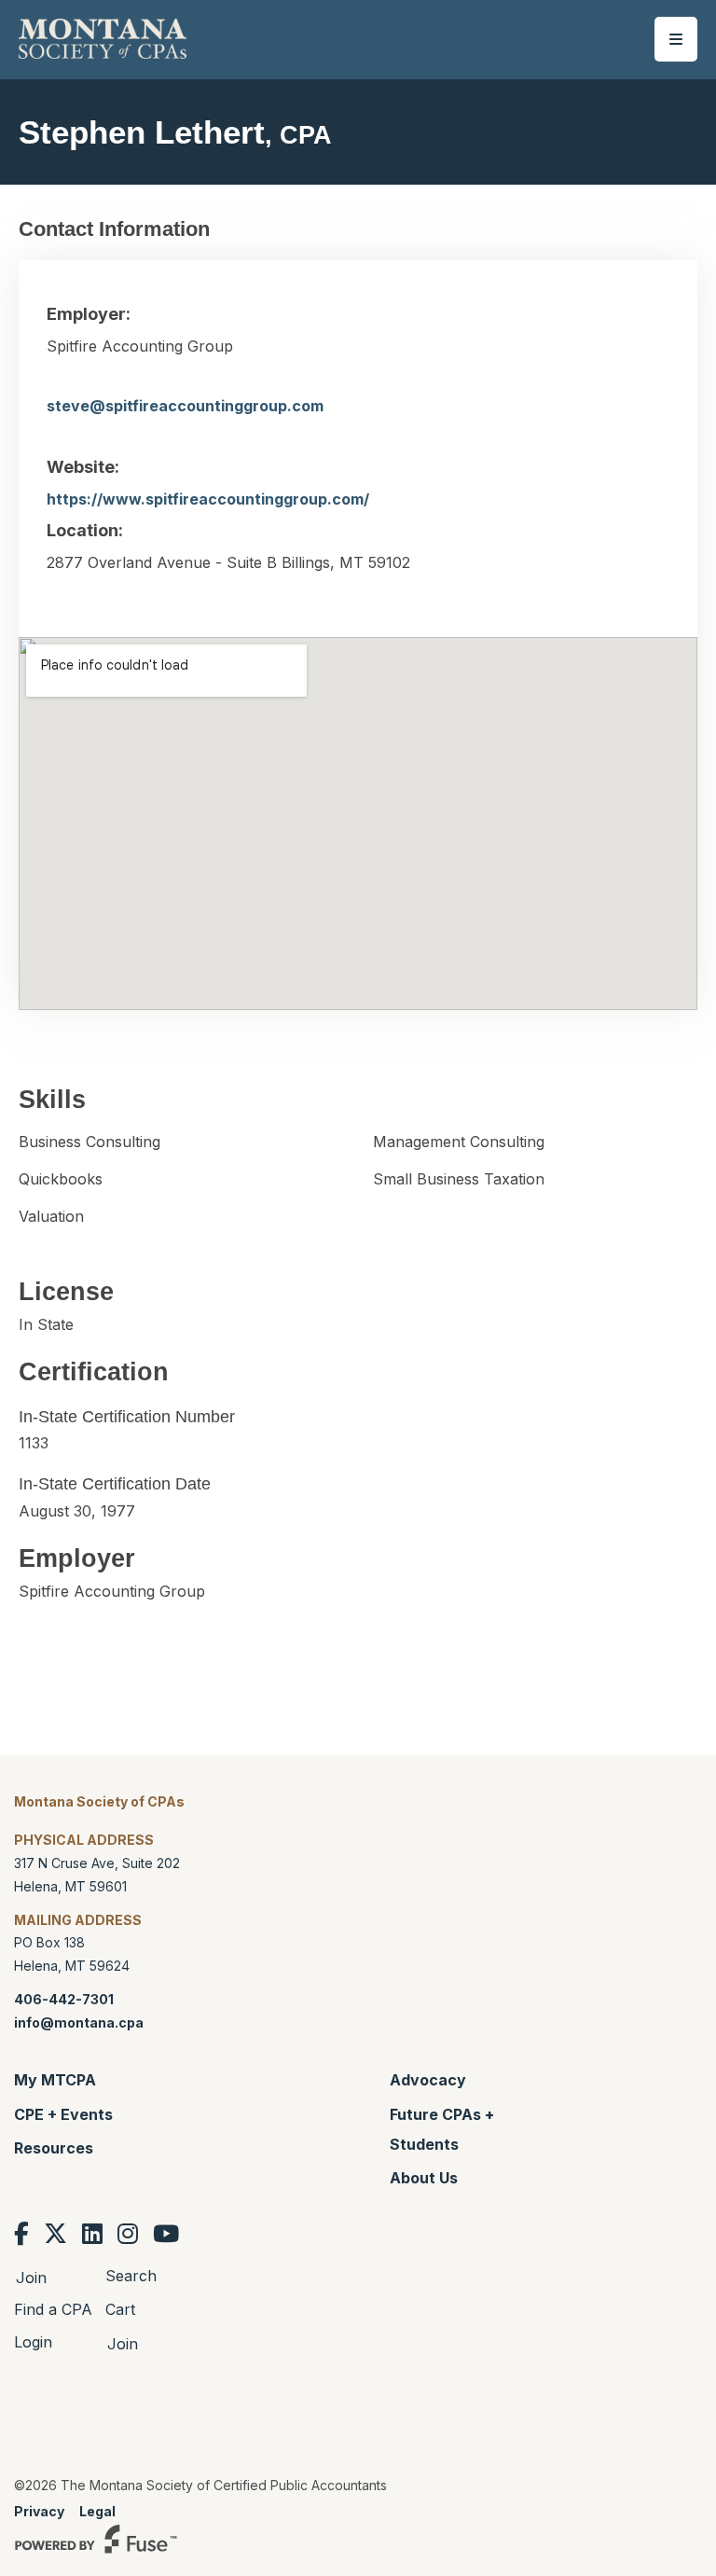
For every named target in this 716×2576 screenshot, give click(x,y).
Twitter (55, 2234)
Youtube (166, 2234)
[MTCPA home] (103, 37)
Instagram (128, 2234)
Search (131, 2276)
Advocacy (428, 2080)
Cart (120, 2309)
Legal (97, 2511)
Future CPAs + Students (442, 2129)
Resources (54, 2148)
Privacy (39, 2511)
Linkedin (92, 2234)
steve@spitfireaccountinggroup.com (185, 406)
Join (31, 2278)
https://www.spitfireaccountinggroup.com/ (208, 499)
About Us (424, 2178)
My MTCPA (55, 2080)
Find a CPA (53, 2309)
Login (33, 2342)
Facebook (21, 2234)
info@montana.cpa (79, 2022)
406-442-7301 (64, 1999)
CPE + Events (63, 2114)
